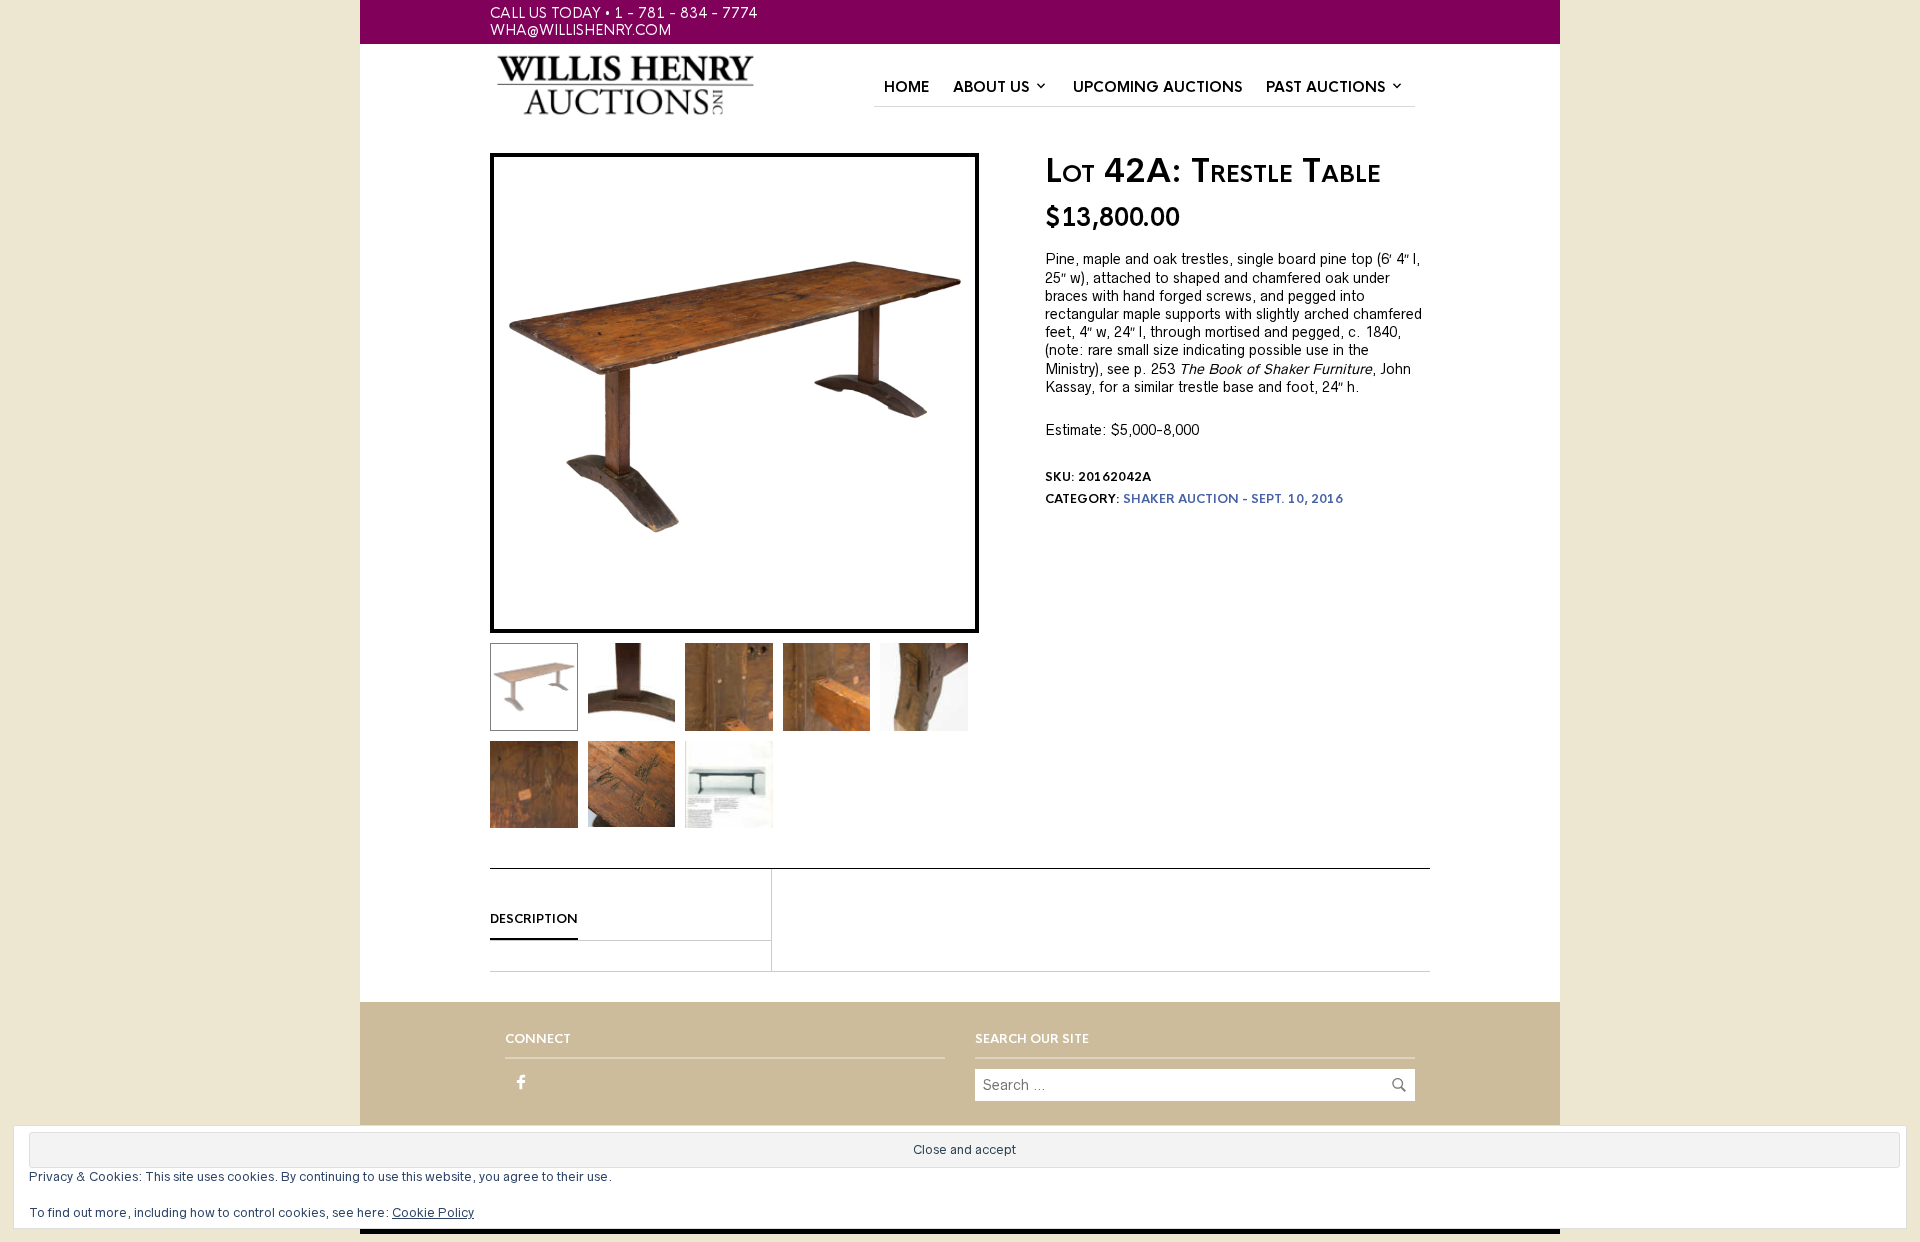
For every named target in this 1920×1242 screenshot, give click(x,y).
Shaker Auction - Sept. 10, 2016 (1233, 499)
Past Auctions (1325, 87)
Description (534, 919)
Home (906, 87)
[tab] (630, 920)
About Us (991, 87)
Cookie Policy (433, 1212)
